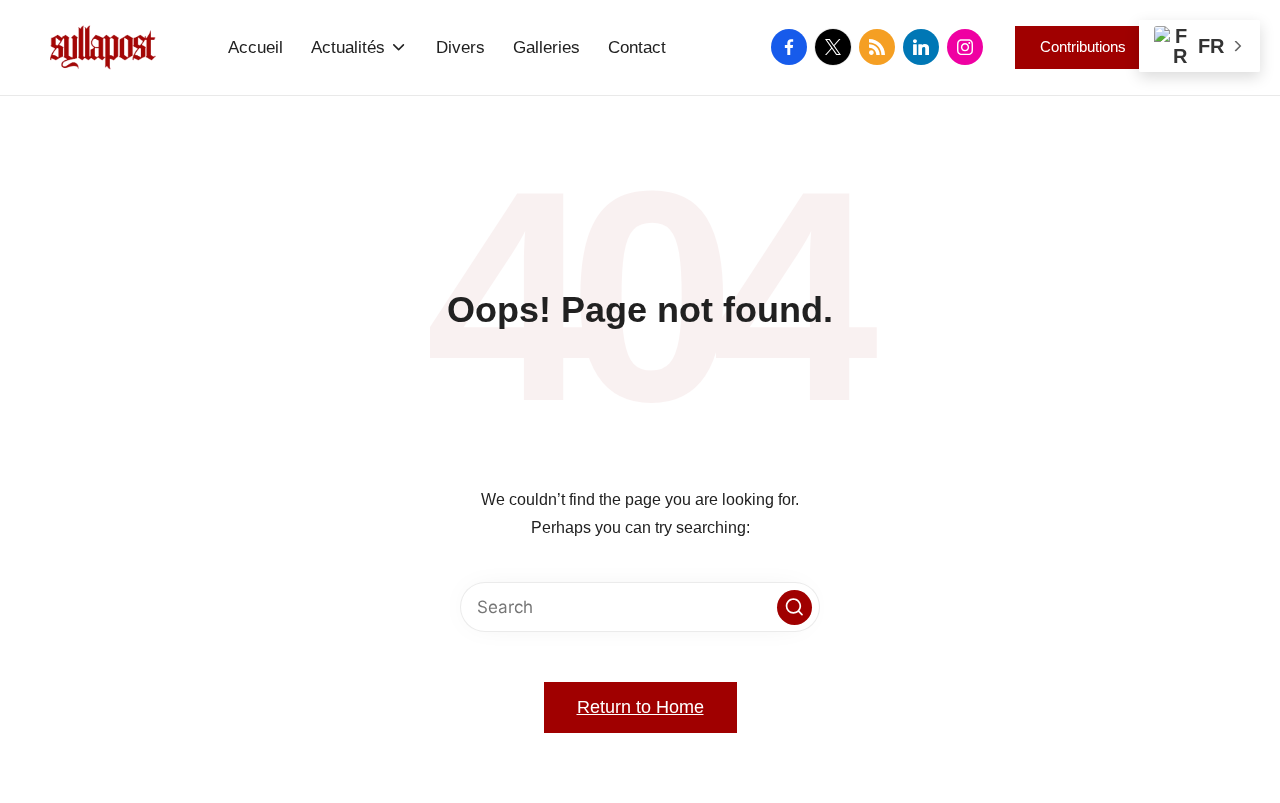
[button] (1083, 47)
